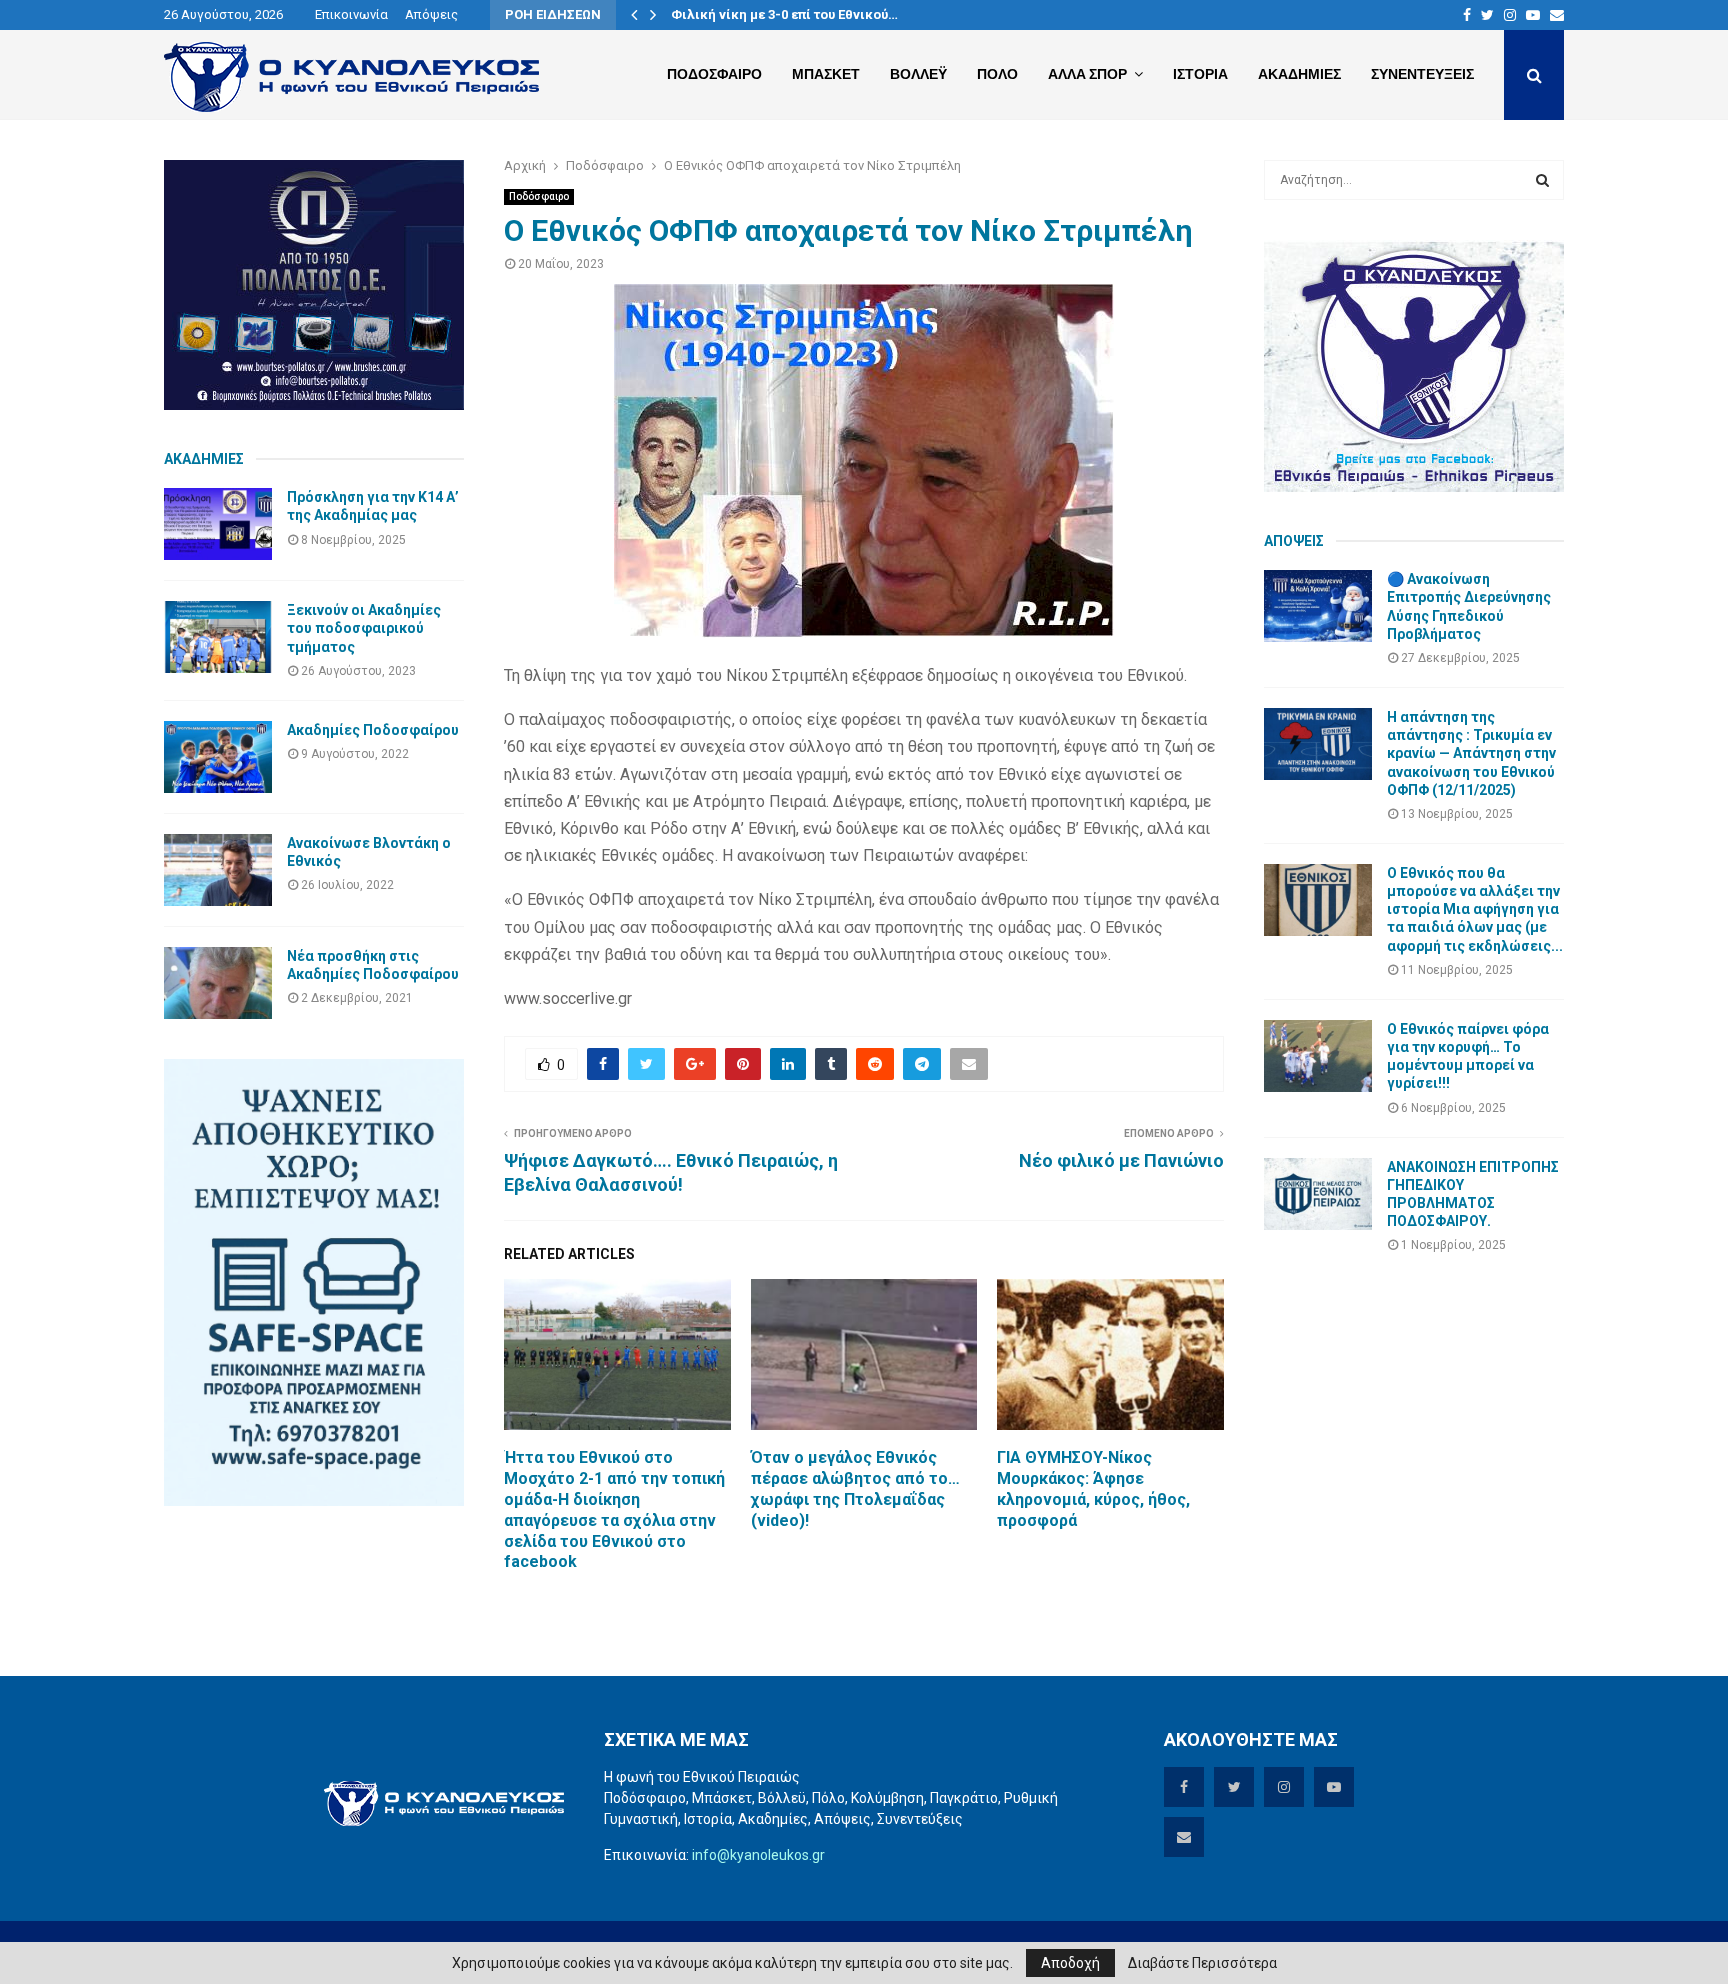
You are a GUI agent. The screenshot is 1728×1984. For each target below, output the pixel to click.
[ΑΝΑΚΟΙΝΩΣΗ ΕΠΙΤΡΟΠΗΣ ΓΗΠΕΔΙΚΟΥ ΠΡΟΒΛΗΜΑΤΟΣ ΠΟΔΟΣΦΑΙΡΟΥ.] (1318, 1194)
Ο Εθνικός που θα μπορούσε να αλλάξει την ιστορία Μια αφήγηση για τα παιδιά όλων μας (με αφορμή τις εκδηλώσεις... (1475, 909)
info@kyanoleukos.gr (758, 1855)
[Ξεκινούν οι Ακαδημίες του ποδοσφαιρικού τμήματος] (218, 637)
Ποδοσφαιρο (714, 74)
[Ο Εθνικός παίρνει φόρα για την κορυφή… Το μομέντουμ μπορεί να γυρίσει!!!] (1318, 1056)
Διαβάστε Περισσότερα (1202, 1963)
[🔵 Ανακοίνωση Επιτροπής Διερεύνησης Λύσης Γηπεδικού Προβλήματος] (1318, 606)
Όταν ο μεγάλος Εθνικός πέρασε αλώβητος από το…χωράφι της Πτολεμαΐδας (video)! (855, 1488)
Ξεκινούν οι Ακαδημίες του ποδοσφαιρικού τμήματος (364, 628)
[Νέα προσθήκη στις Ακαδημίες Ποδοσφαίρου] (218, 983)
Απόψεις (431, 14)
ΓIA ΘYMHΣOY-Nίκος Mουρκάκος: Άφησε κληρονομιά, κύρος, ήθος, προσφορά (1093, 1488)
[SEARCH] (1542, 180)
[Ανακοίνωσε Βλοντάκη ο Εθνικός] (218, 870)
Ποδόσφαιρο (539, 196)
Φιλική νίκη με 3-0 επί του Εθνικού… (784, 14)
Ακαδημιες (1299, 74)
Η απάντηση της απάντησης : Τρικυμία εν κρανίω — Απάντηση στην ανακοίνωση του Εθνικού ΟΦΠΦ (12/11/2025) (1471, 753)
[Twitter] (1487, 15)
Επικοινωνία (351, 14)
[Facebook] (1467, 15)
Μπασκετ (826, 74)
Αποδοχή (1070, 1963)
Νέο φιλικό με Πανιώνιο (1121, 1160)
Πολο (997, 74)
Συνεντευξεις (1422, 74)
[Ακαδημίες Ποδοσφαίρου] (218, 757)
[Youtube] (1533, 15)
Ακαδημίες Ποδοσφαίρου (373, 730)
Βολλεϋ (918, 74)
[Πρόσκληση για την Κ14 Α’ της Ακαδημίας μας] (218, 524)
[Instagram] (1510, 15)
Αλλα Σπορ (1087, 74)
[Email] (1557, 15)
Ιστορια (1200, 74)
